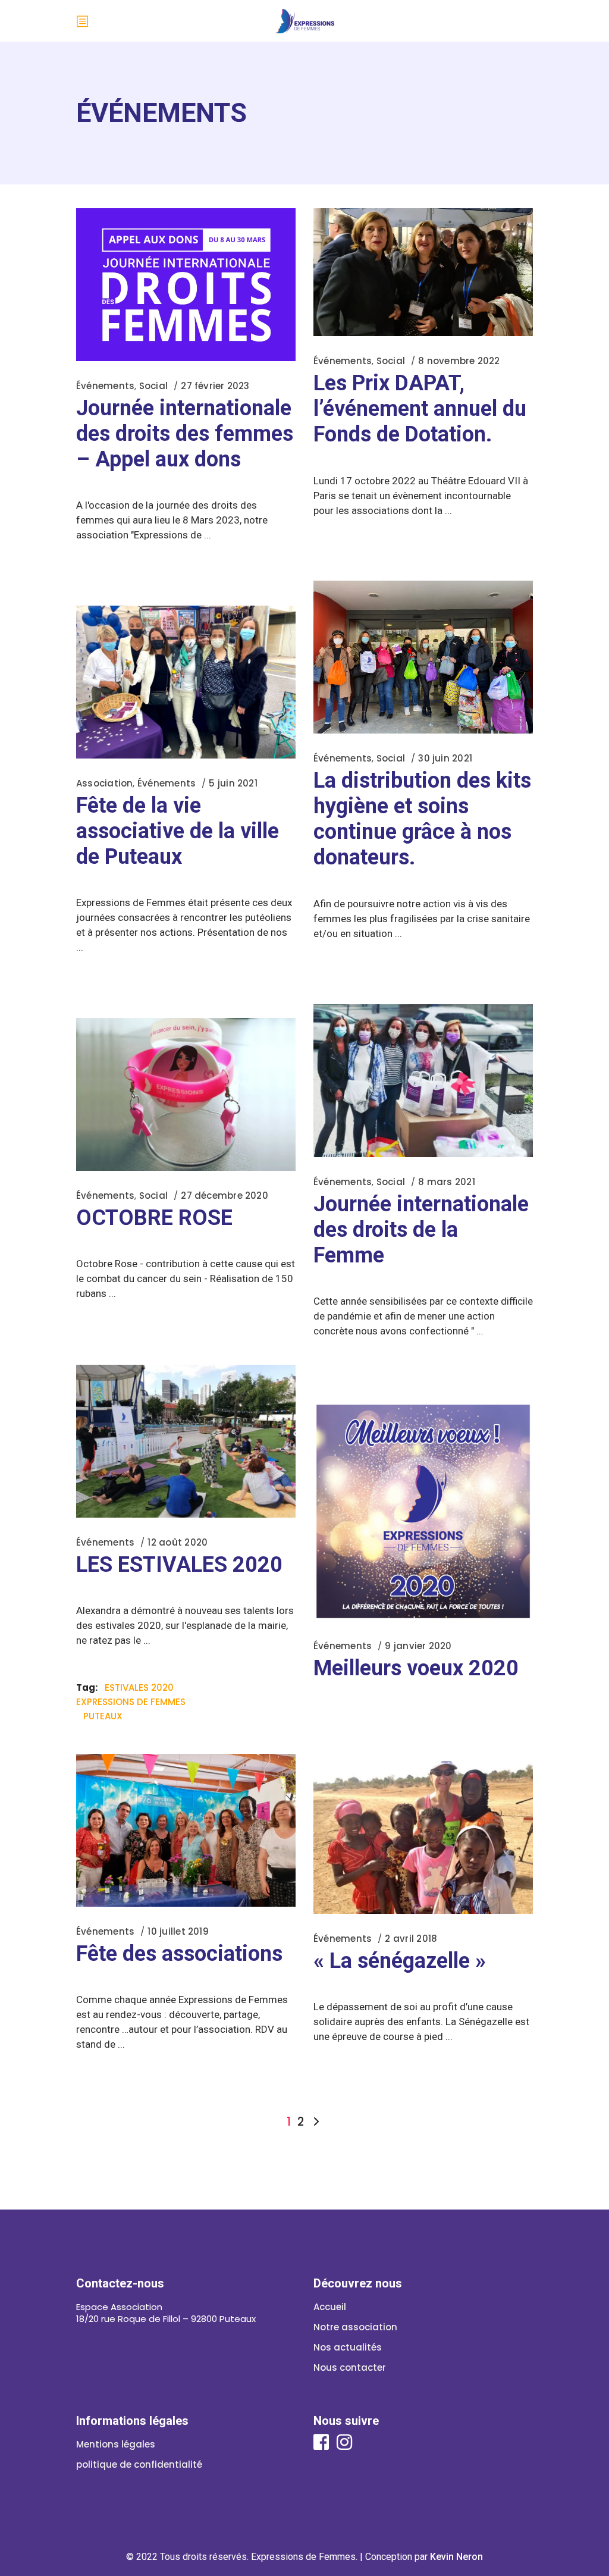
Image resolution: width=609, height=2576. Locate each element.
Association (104, 783)
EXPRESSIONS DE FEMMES (131, 1702)
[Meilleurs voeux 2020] (423, 1511)
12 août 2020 (178, 1542)
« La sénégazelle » (400, 1961)
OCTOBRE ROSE (154, 1218)
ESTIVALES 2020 (139, 1687)
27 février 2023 (215, 386)
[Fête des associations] (186, 1830)
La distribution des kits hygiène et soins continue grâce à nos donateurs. (422, 819)
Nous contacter (350, 2367)
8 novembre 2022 (459, 361)
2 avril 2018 (411, 1939)
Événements (105, 386)
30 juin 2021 (445, 758)
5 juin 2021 (233, 783)
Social (153, 386)
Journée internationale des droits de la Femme (421, 1230)
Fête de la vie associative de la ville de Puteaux (178, 831)
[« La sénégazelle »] (423, 1837)
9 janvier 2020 (418, 1646)
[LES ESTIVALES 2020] (186, 1441)
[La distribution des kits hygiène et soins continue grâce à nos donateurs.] (423, 657)
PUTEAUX (103, 1716)
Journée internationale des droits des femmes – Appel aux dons (185, 434)
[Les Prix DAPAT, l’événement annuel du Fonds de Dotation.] (423, 272)
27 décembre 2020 (225, 1195)
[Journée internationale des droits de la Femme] (423, 1081)
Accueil (330, 2307)
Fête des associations (179, 1954)
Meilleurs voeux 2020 (416, 1668)
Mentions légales (116, 2444)
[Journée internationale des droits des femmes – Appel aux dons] (186, 285)
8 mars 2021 (446, 1182)
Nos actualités (348, 2347)
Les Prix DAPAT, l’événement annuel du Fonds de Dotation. (420, 409)
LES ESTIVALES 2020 (179, 1565)
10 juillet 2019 (178, 1931)
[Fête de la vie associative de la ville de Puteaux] (186, 682)
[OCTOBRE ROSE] (186, 1094)
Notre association (355, 2327)
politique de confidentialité (139, 2464)
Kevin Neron (456, 2557)
